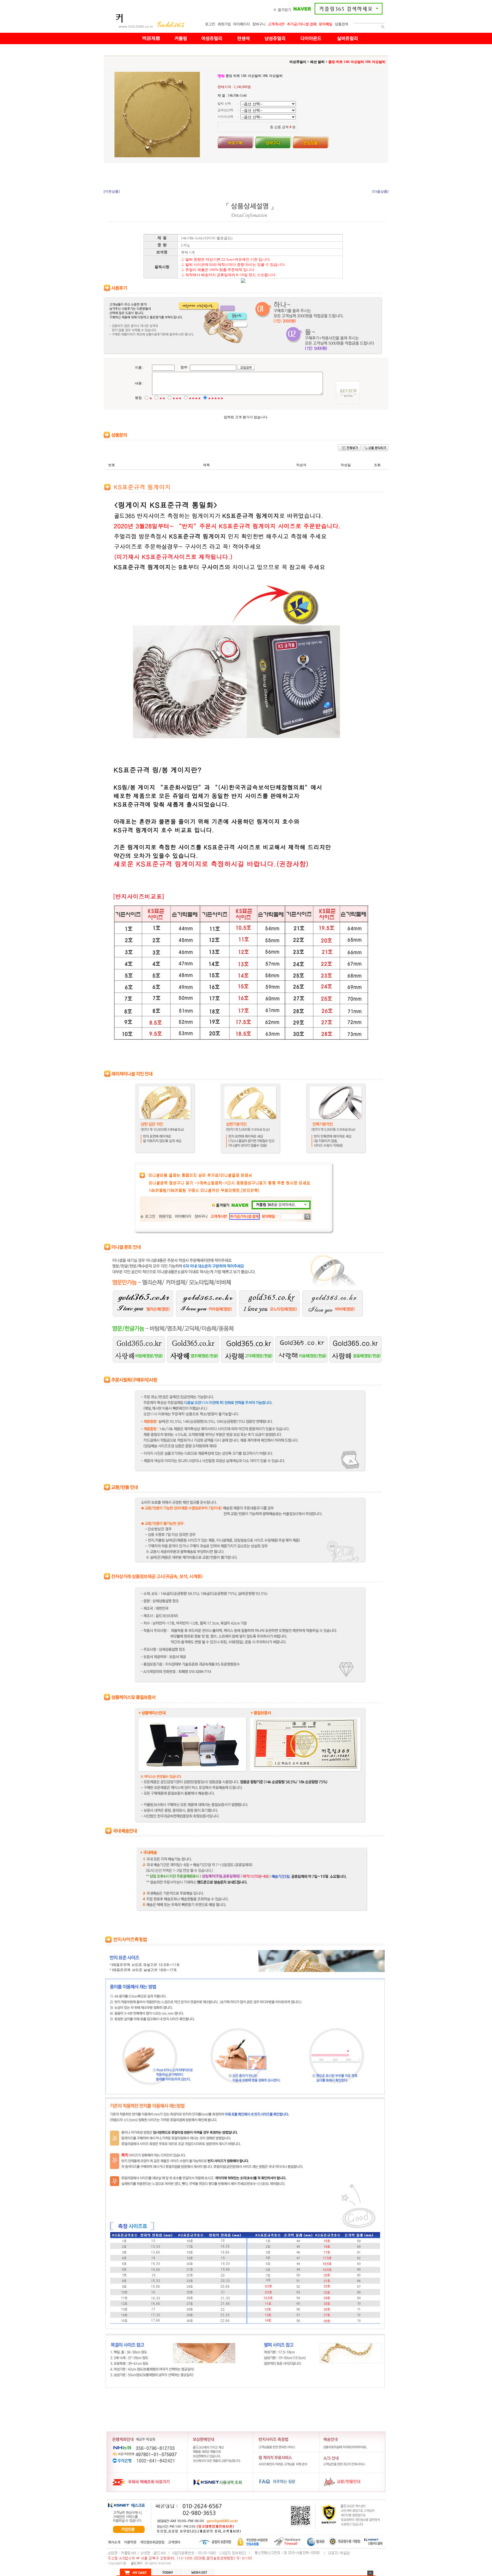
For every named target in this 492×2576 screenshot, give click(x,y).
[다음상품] (380, 191)
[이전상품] (112, 191)
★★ (162, 398)
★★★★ (195, 398)
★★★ (177, 398)
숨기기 (370, 2573)
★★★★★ (216, 398)
